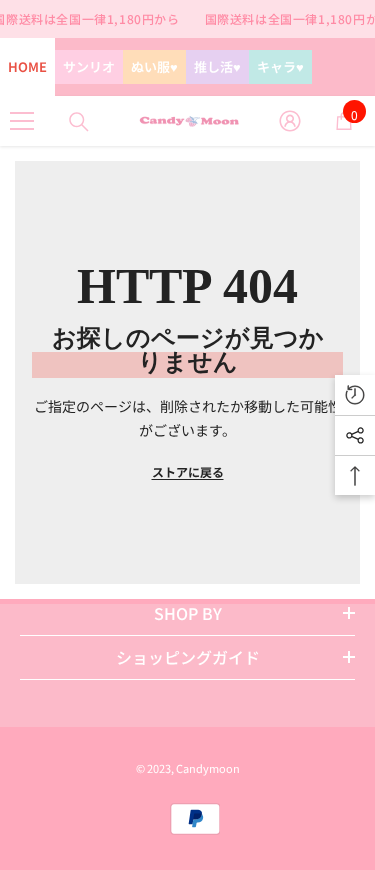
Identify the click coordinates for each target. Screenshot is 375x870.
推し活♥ (217, 66)
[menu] (22, 121)
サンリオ (89, 66)
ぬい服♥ (154, 66)
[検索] (79, 122)
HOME (27, 66)
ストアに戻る (188, 471)
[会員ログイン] (290, 121)
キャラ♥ (280, 66)
